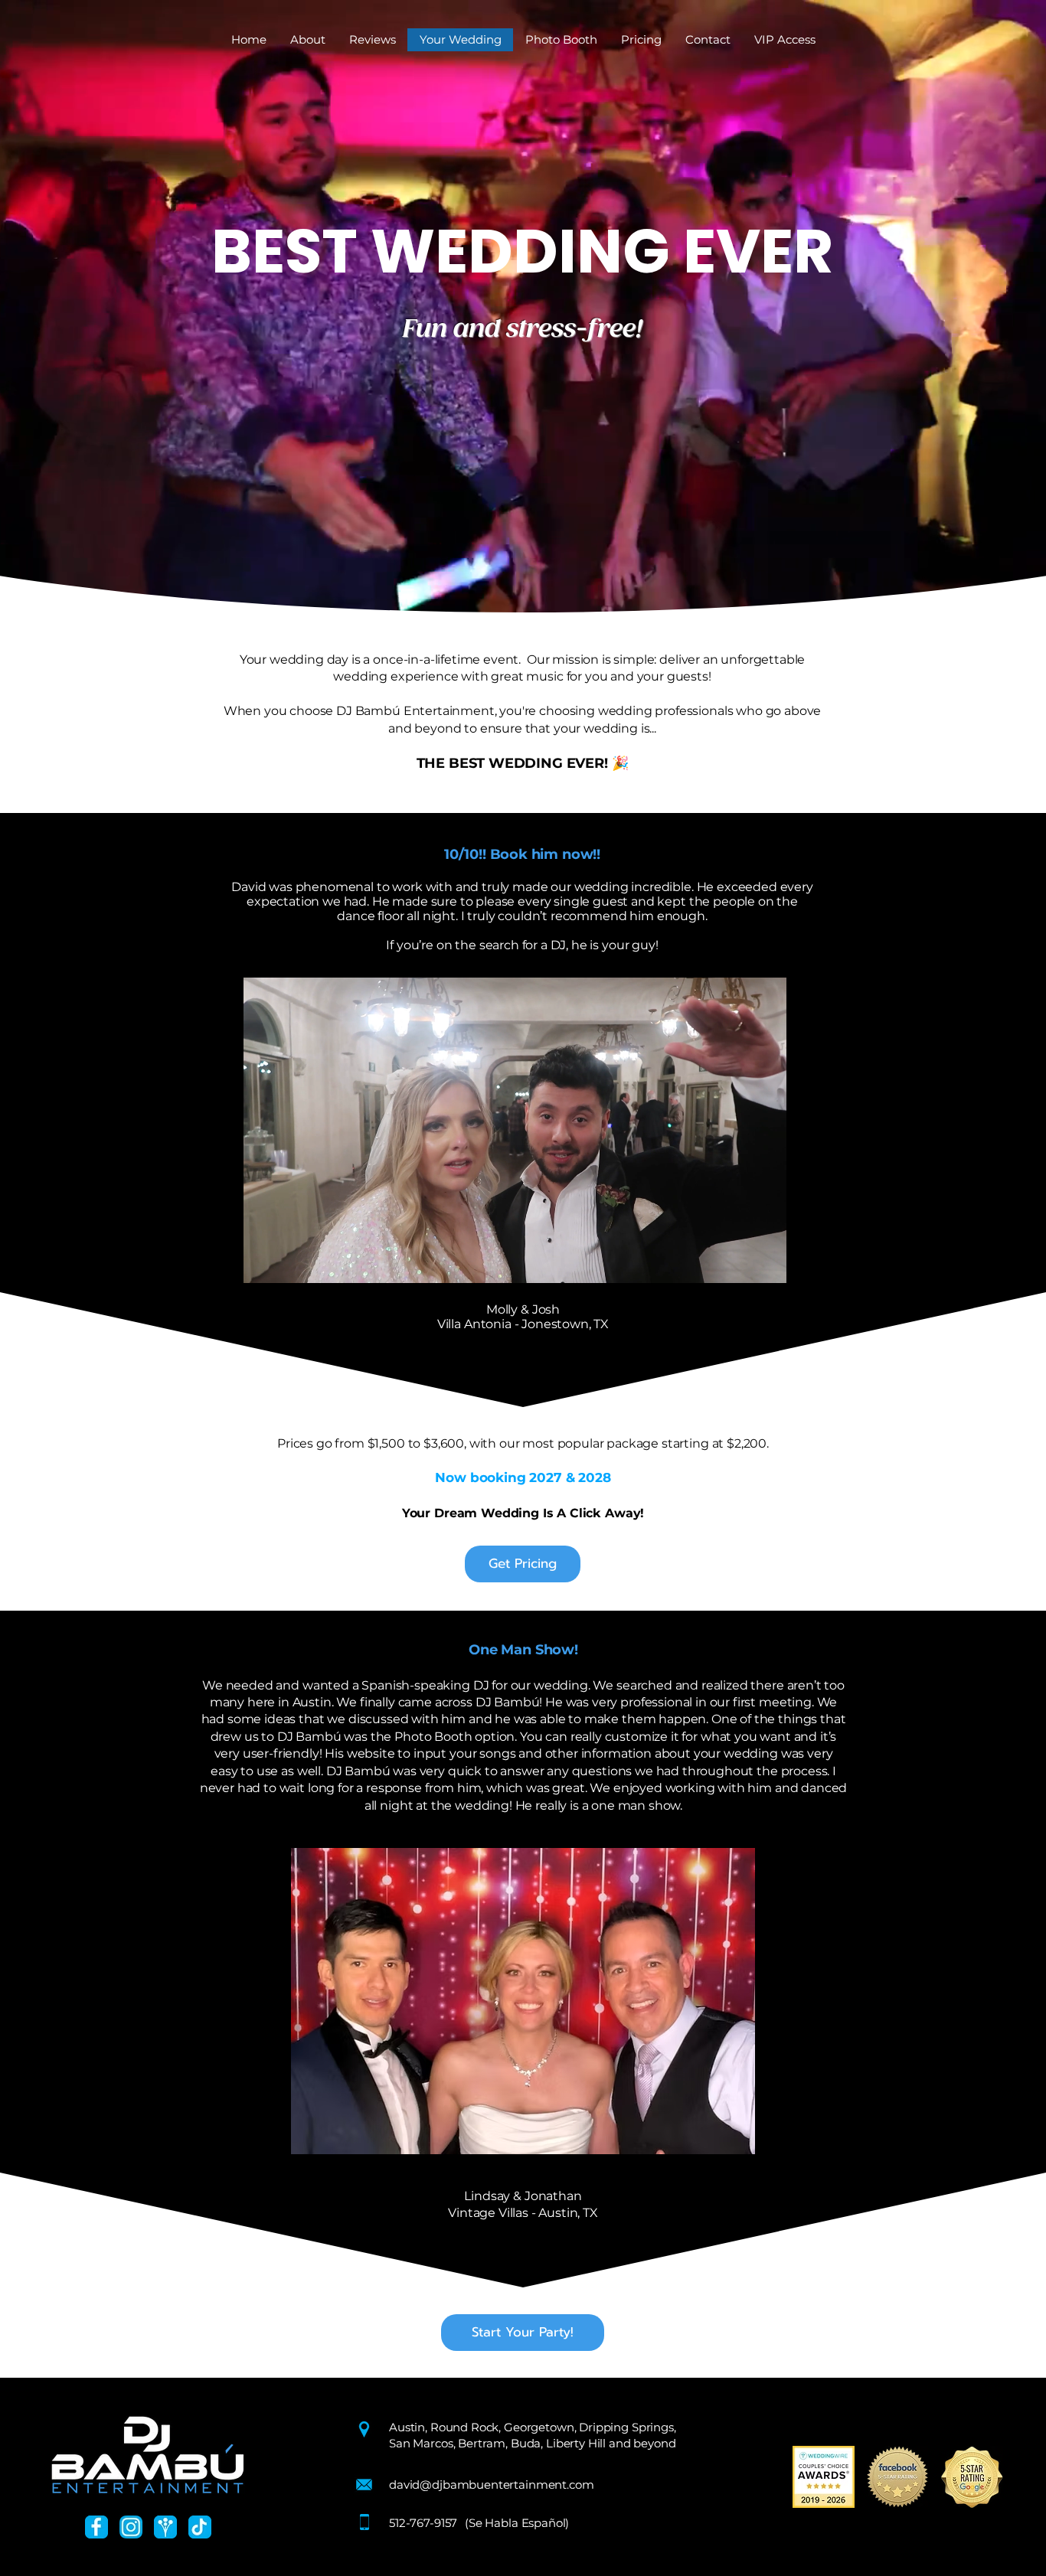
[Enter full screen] (768, 1262)
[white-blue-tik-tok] (200, 2527)
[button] (641, 40)
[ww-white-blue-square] (165, 2527)
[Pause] (262, 1262)
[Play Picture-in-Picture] (742, 1262)
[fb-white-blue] (96, 2527)
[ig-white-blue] (131, 2527)
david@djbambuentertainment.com (492, 2485)
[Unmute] (288, 1262)
